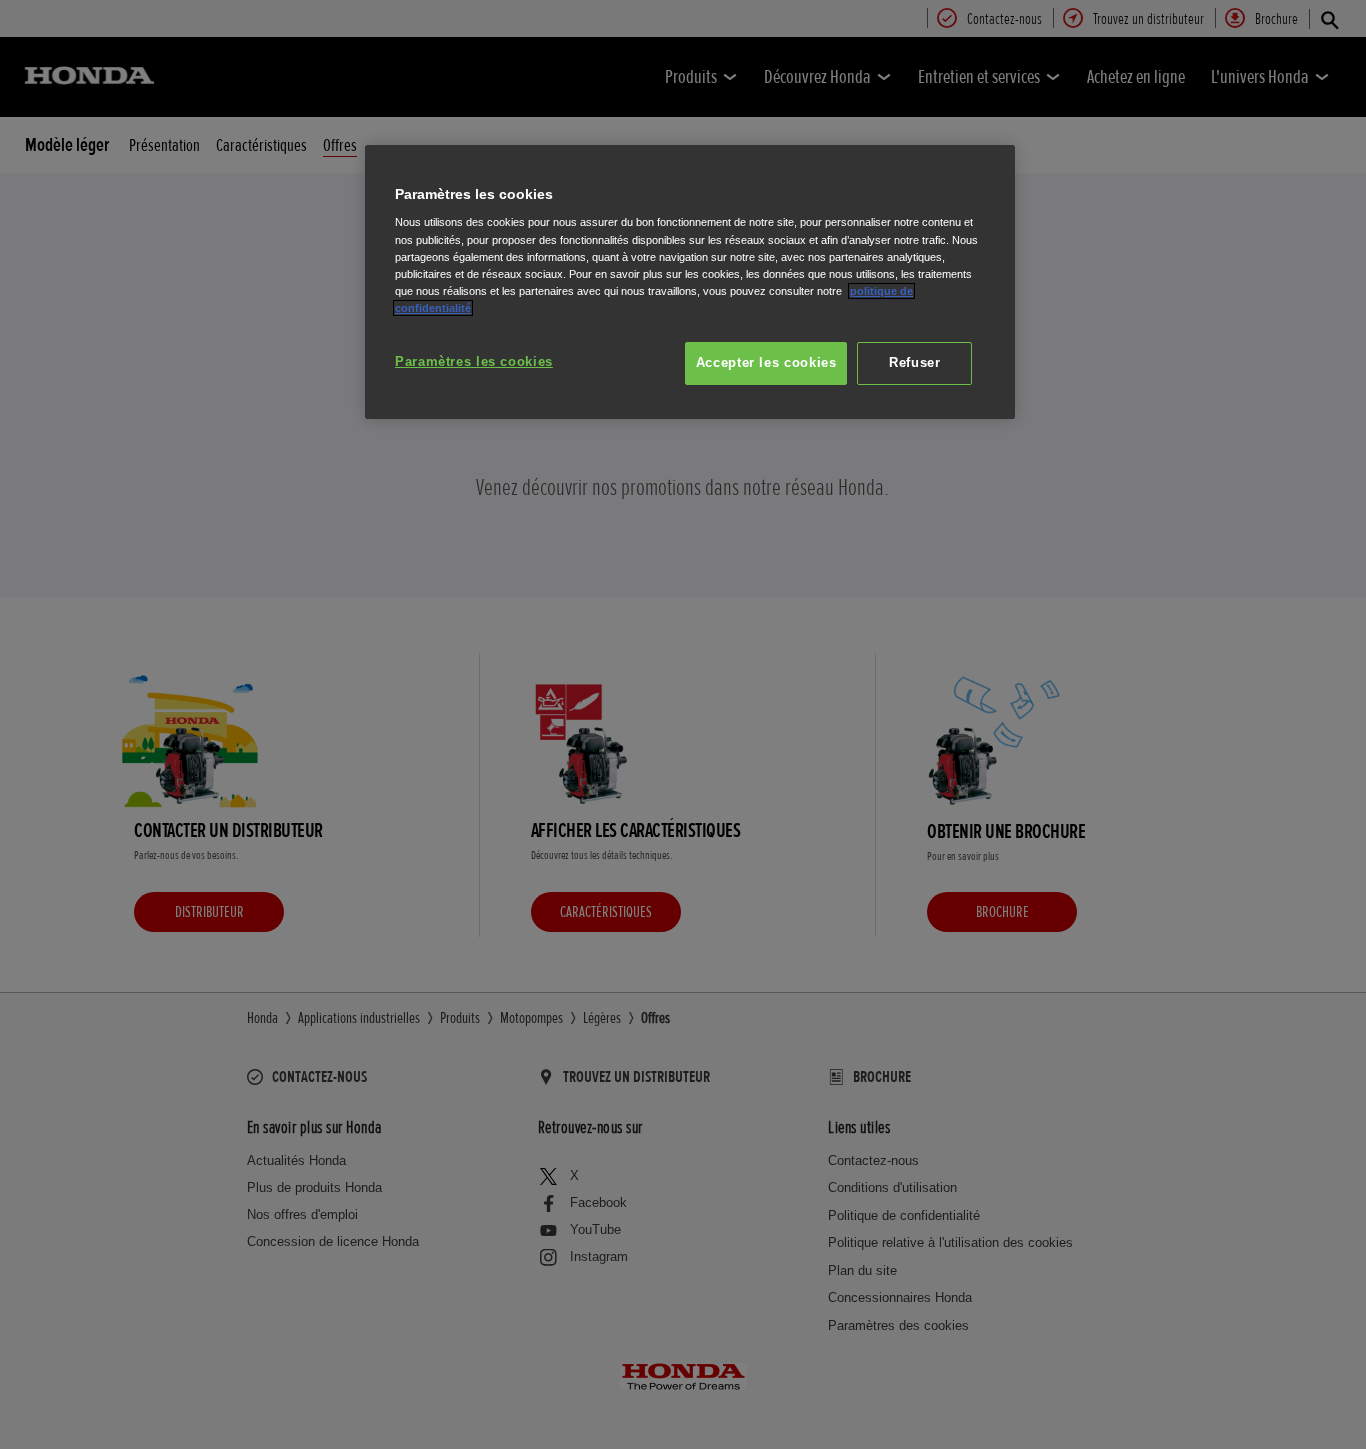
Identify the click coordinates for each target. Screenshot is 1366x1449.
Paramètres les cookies (474, 362)
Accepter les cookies (766, 363)
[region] (690, 282)
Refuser (914, 363)
